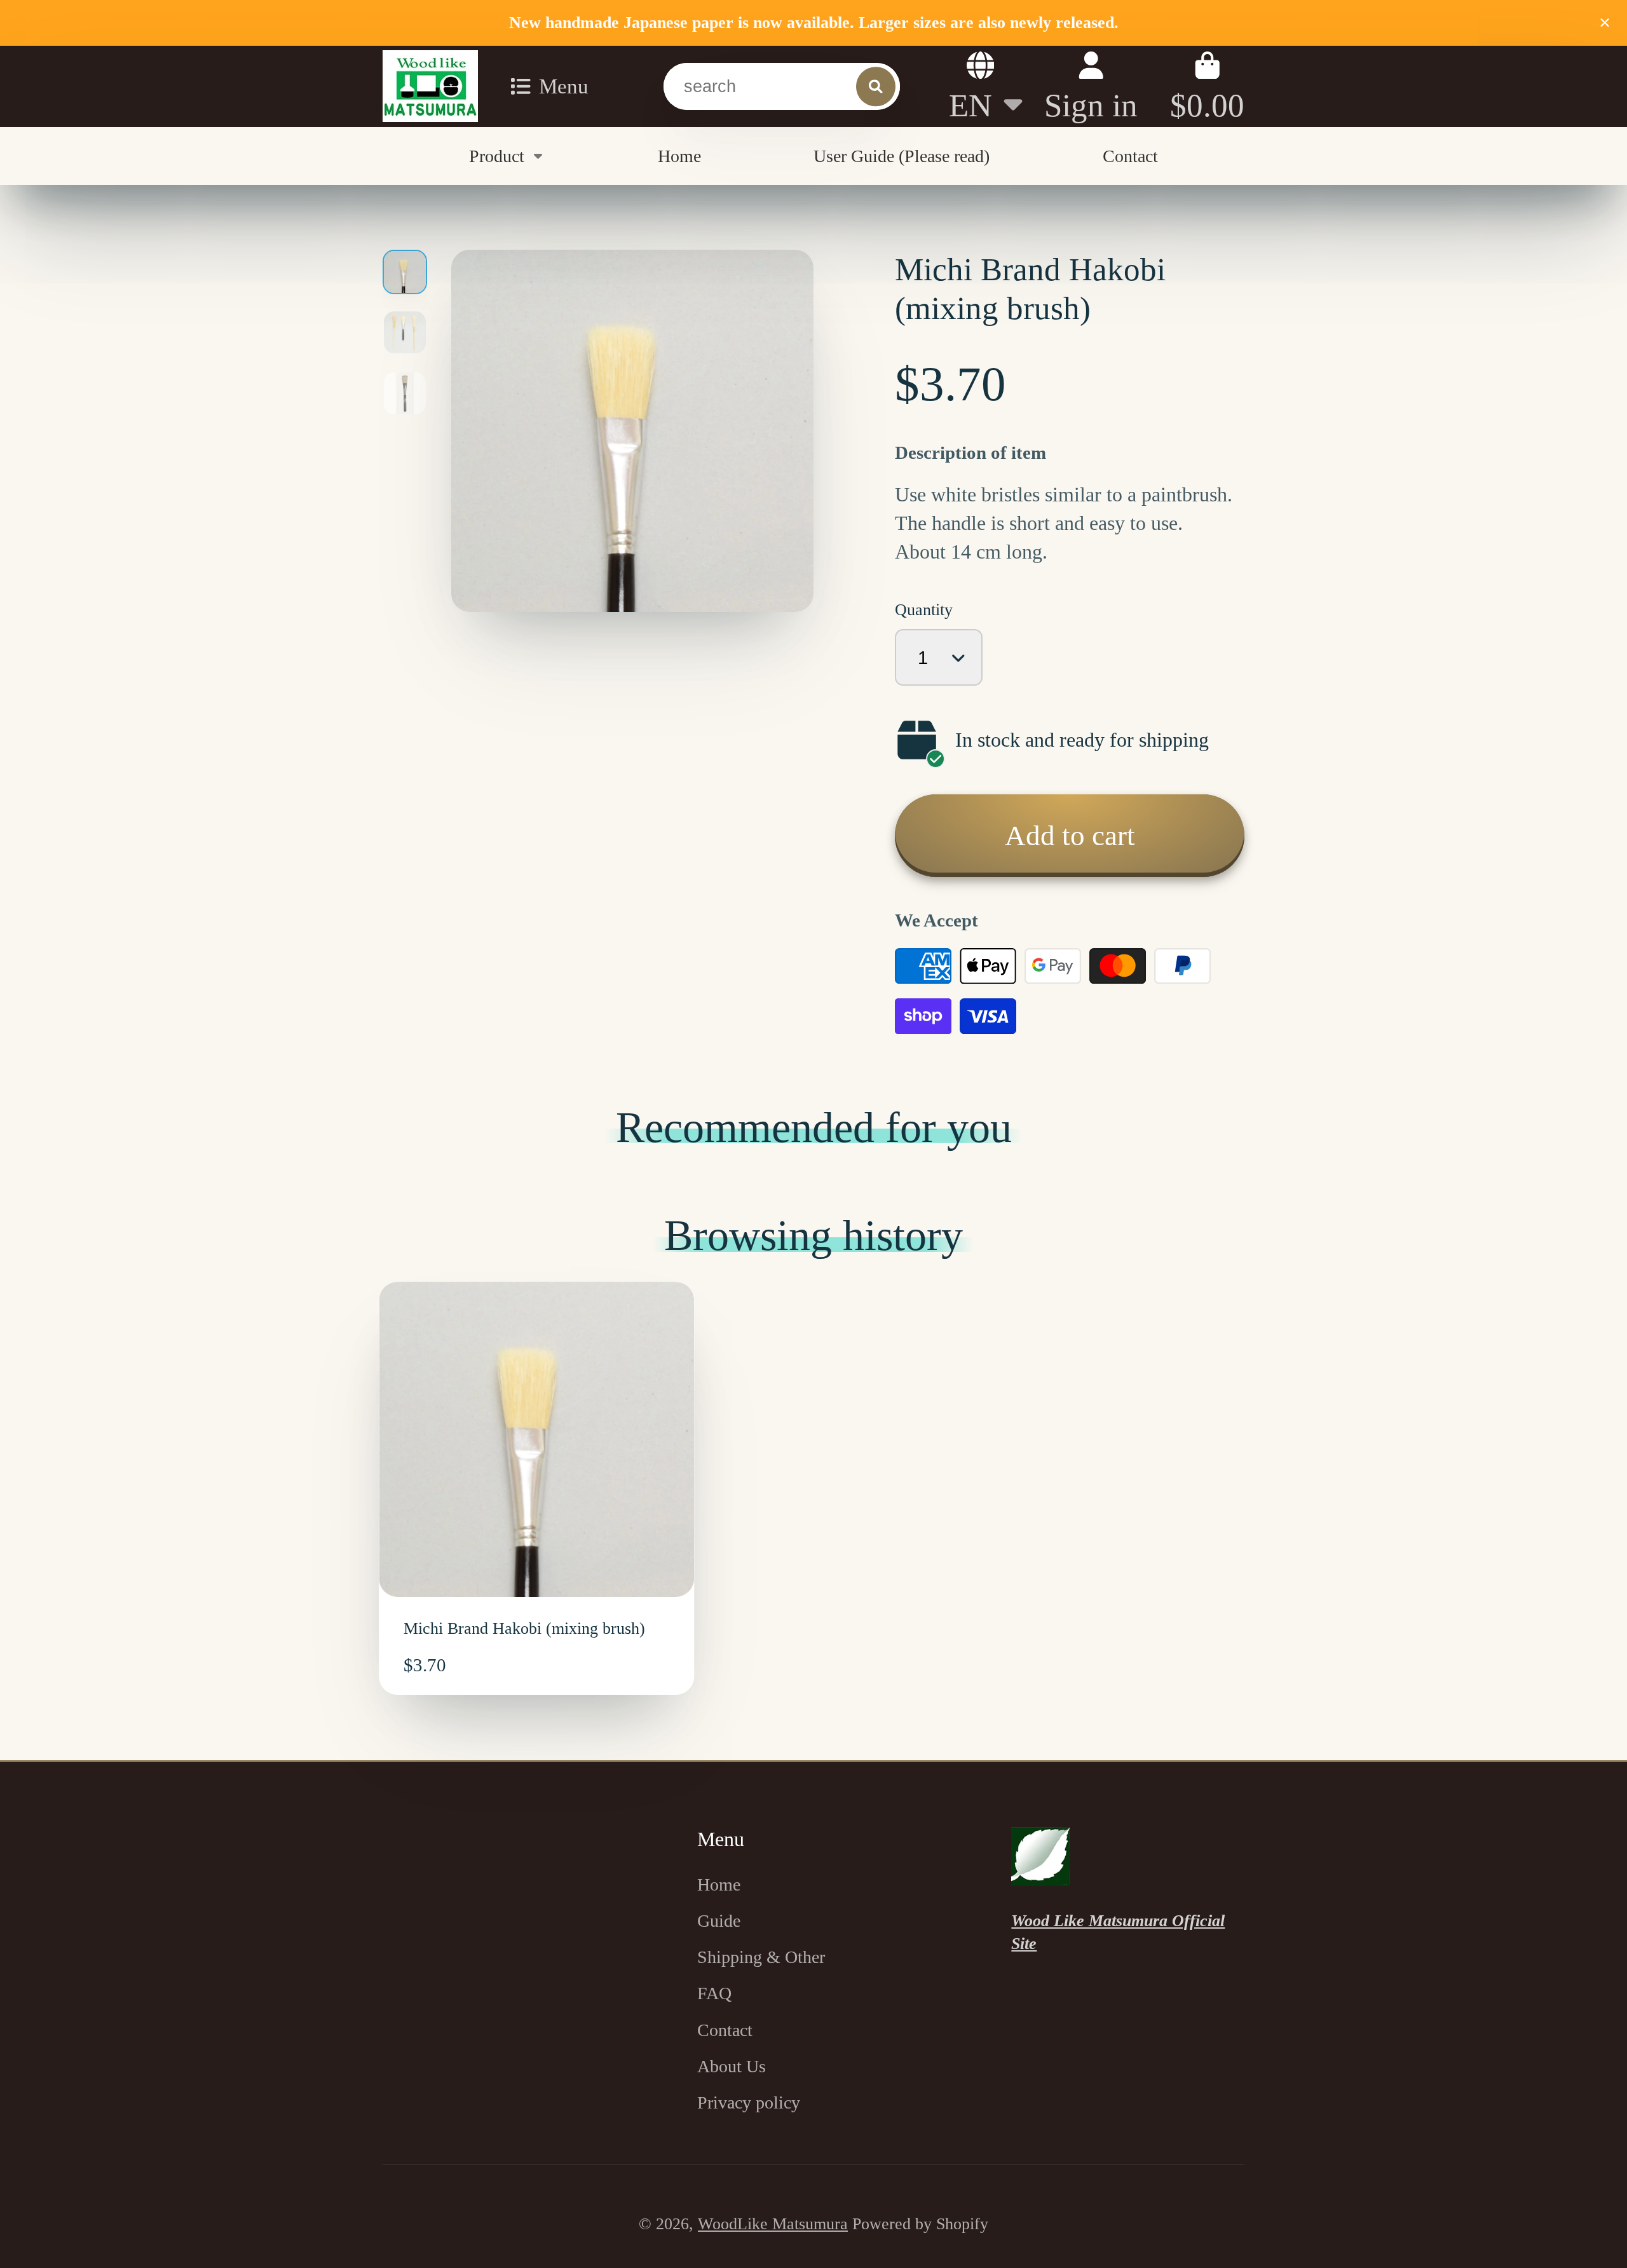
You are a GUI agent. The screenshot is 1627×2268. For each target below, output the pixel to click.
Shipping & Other (761, 1957)
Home (679, 155)
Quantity (924, 610)
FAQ (714, 1993)
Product (497, 155)
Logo (430, 86)
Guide (719, 1921)
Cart (1207, 86)
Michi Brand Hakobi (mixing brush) (536, 1489)
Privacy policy (749, 2102)
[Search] (875, 86)
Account (1091, 86)
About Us (732, 2066)
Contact (1130, 155)
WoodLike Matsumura (773, 2224)
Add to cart (1070, 836)
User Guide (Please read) (902, 155)
